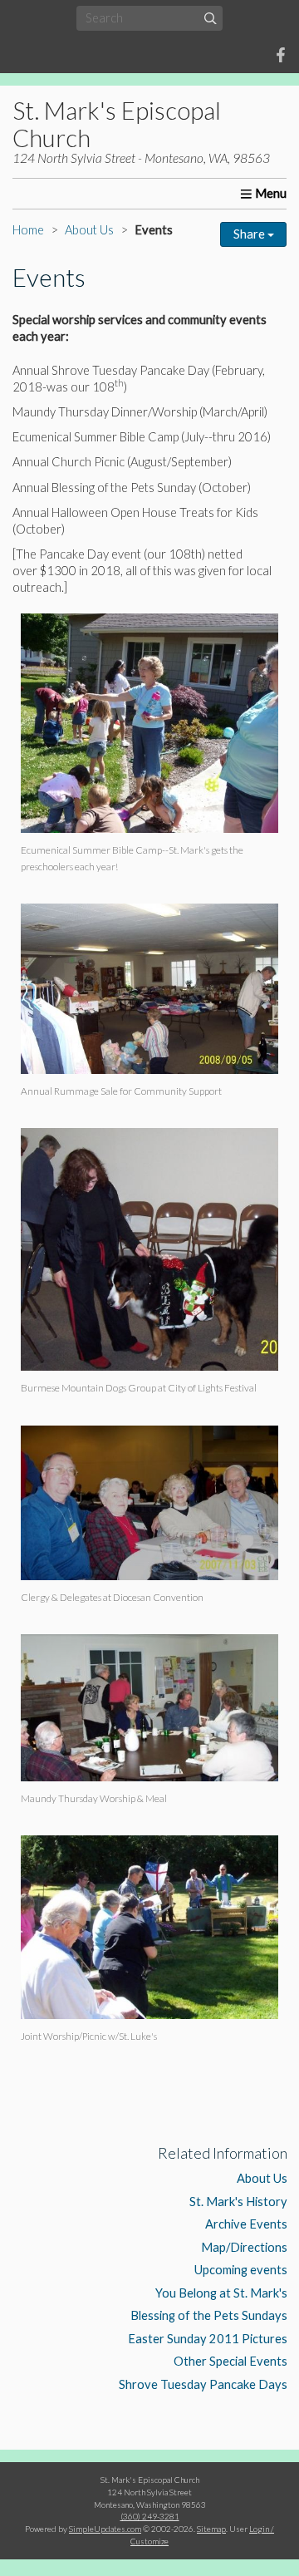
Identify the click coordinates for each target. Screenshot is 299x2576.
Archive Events (246, 2224)
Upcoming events (241, 2270)
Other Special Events (230, 2361)
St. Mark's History (238, 2202)
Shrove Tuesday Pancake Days (203, 2384)
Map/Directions (244, 2247)
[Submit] (211, 18)
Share (250, 234)
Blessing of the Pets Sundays (209, 2315)
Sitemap (211, 2529)
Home (28, 230)
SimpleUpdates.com (105, 2529)
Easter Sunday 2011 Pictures (208, 2339)
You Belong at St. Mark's (221, 2293)
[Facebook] (281, 55)
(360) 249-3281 (150, 2516)
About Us (89, 230)
